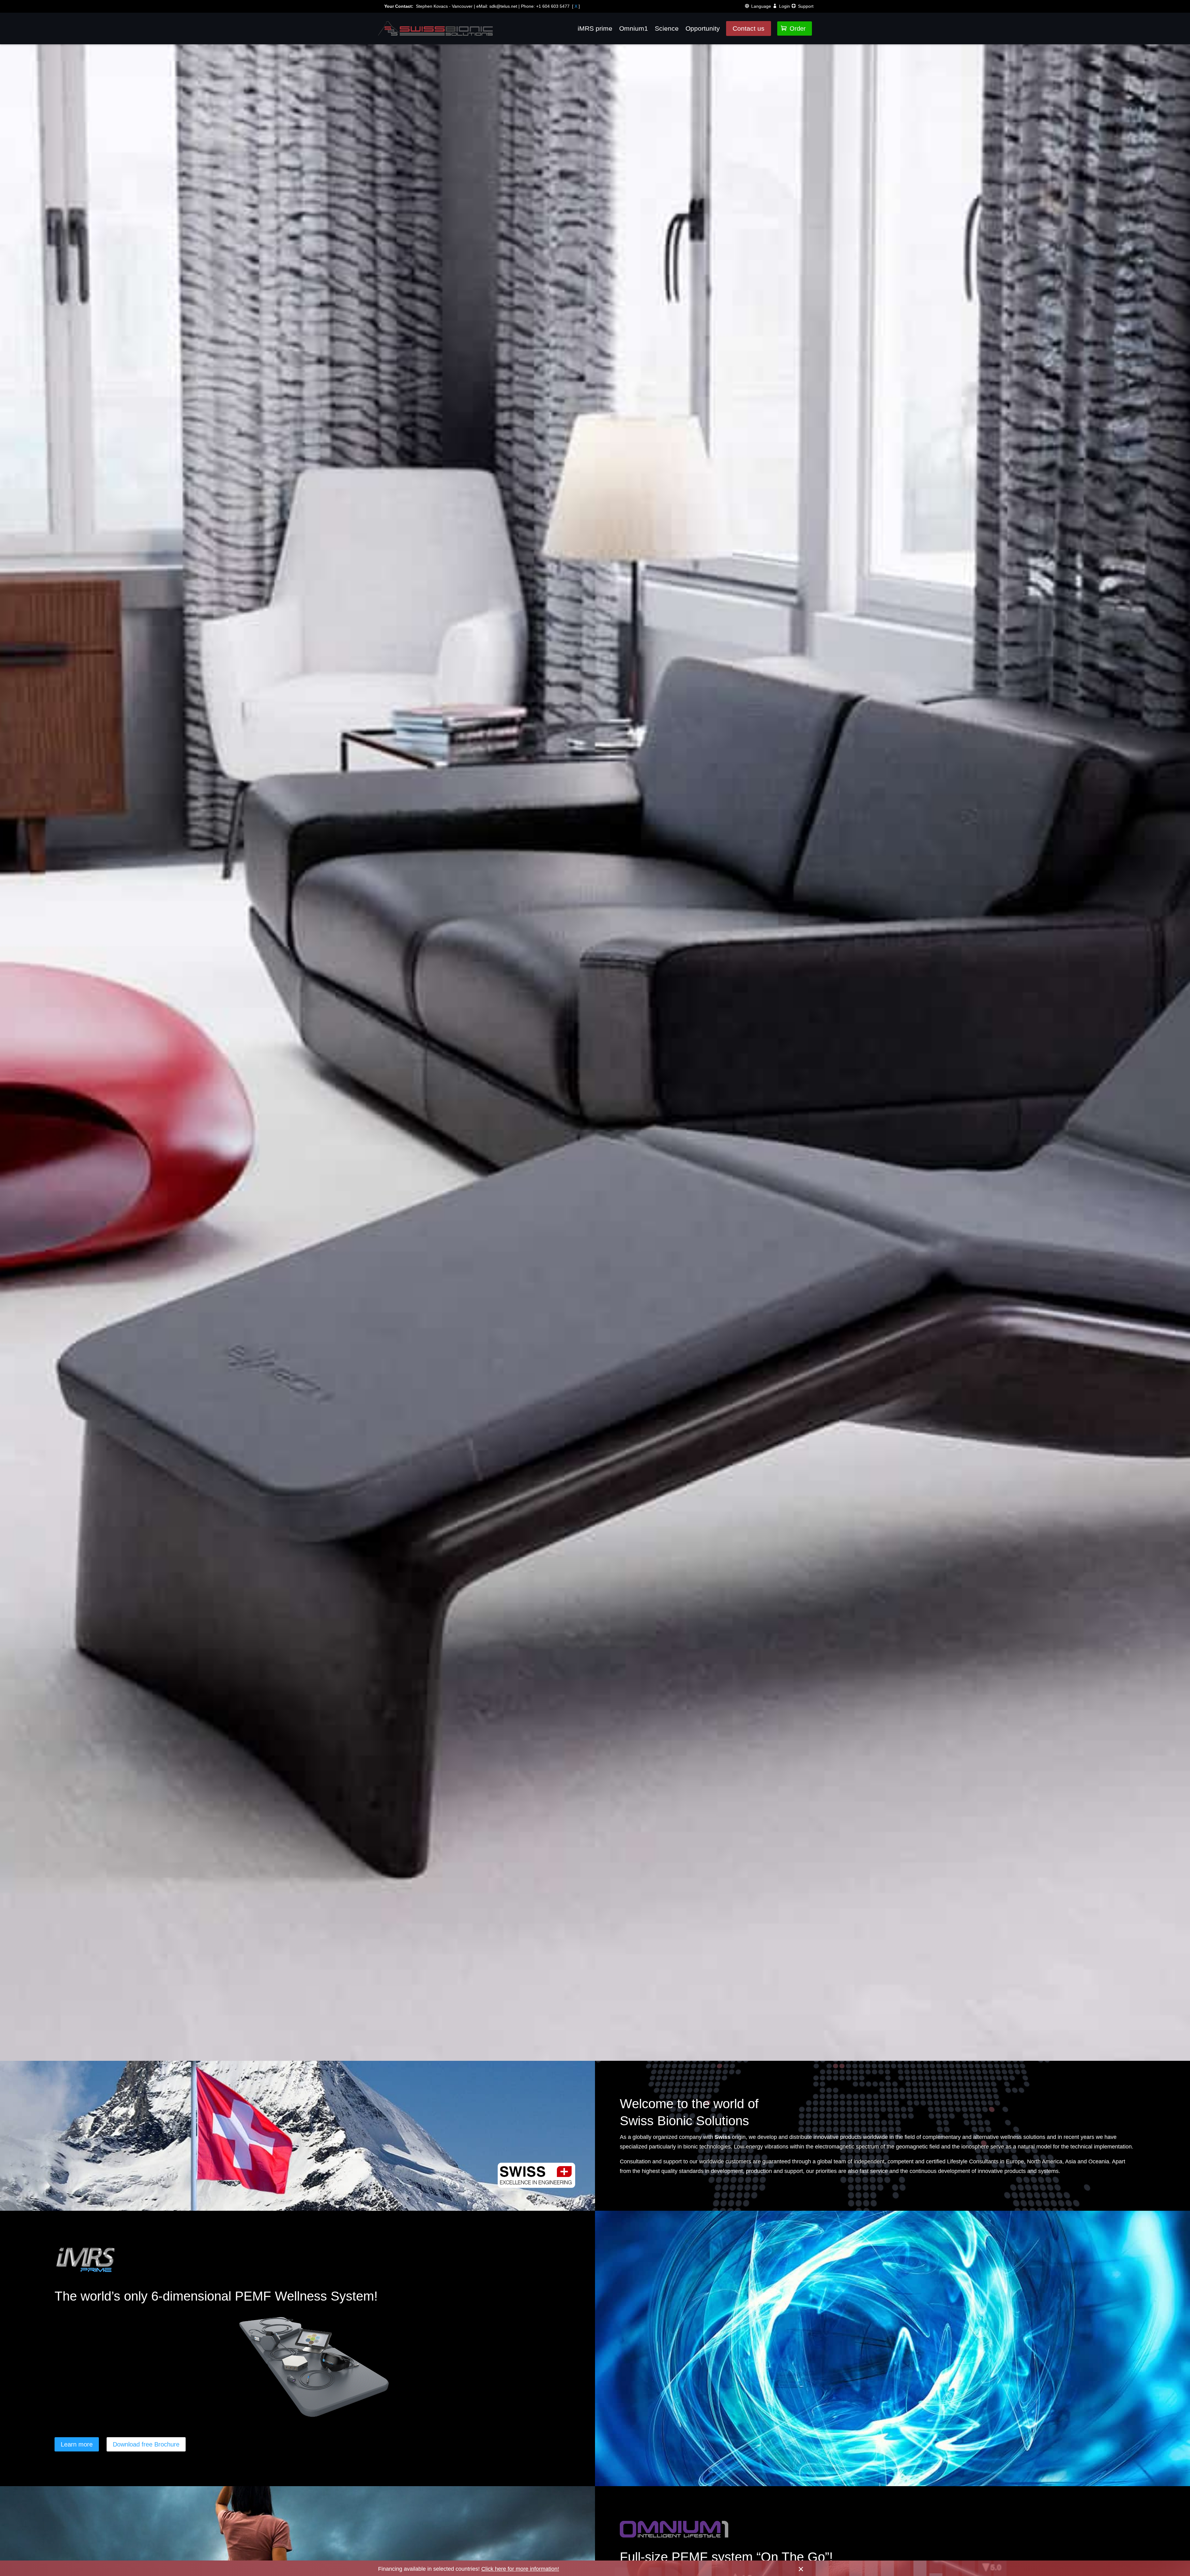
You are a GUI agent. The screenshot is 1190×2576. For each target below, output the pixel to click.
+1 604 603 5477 (553, 6)
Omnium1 (634, 28)
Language (761, 6)
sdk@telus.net (503, 6)
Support (806, 6)
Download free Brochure (146, 2444)
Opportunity (703, 28)
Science (667, 28)
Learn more (77, 2444)
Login (785, 6)
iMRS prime (595, 28)
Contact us (749, 28)
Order (793, 29)
